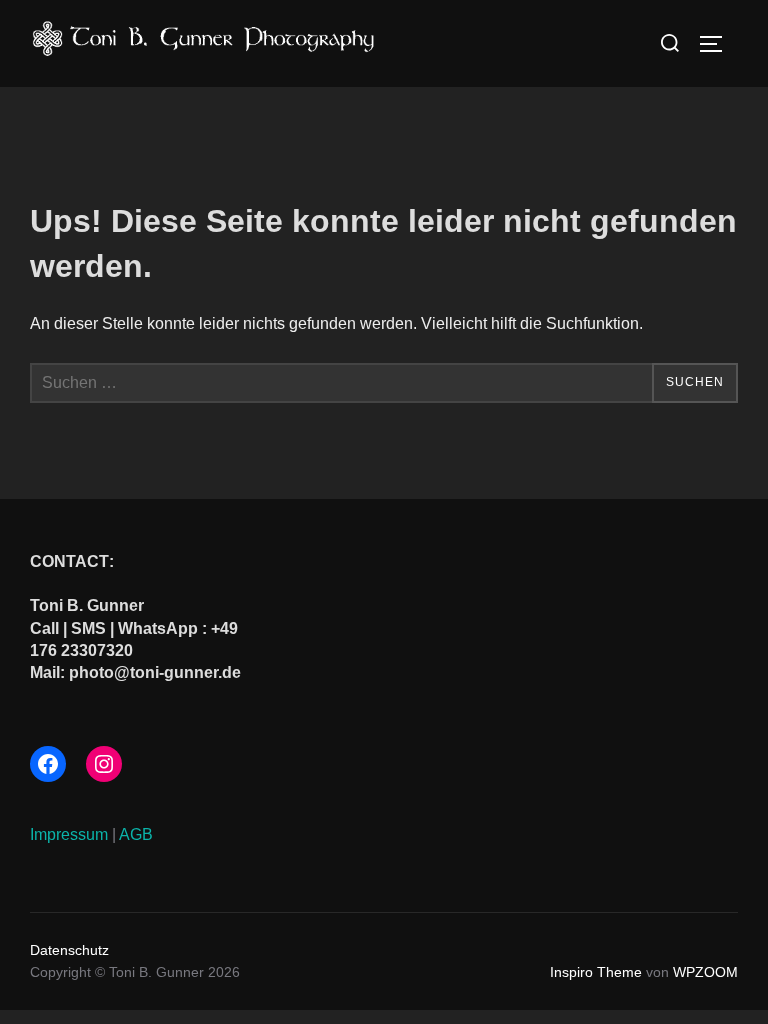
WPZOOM (705, 972)
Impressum (69, 834)
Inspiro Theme (596, 972)
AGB (136, 834)
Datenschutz (69, 950)
